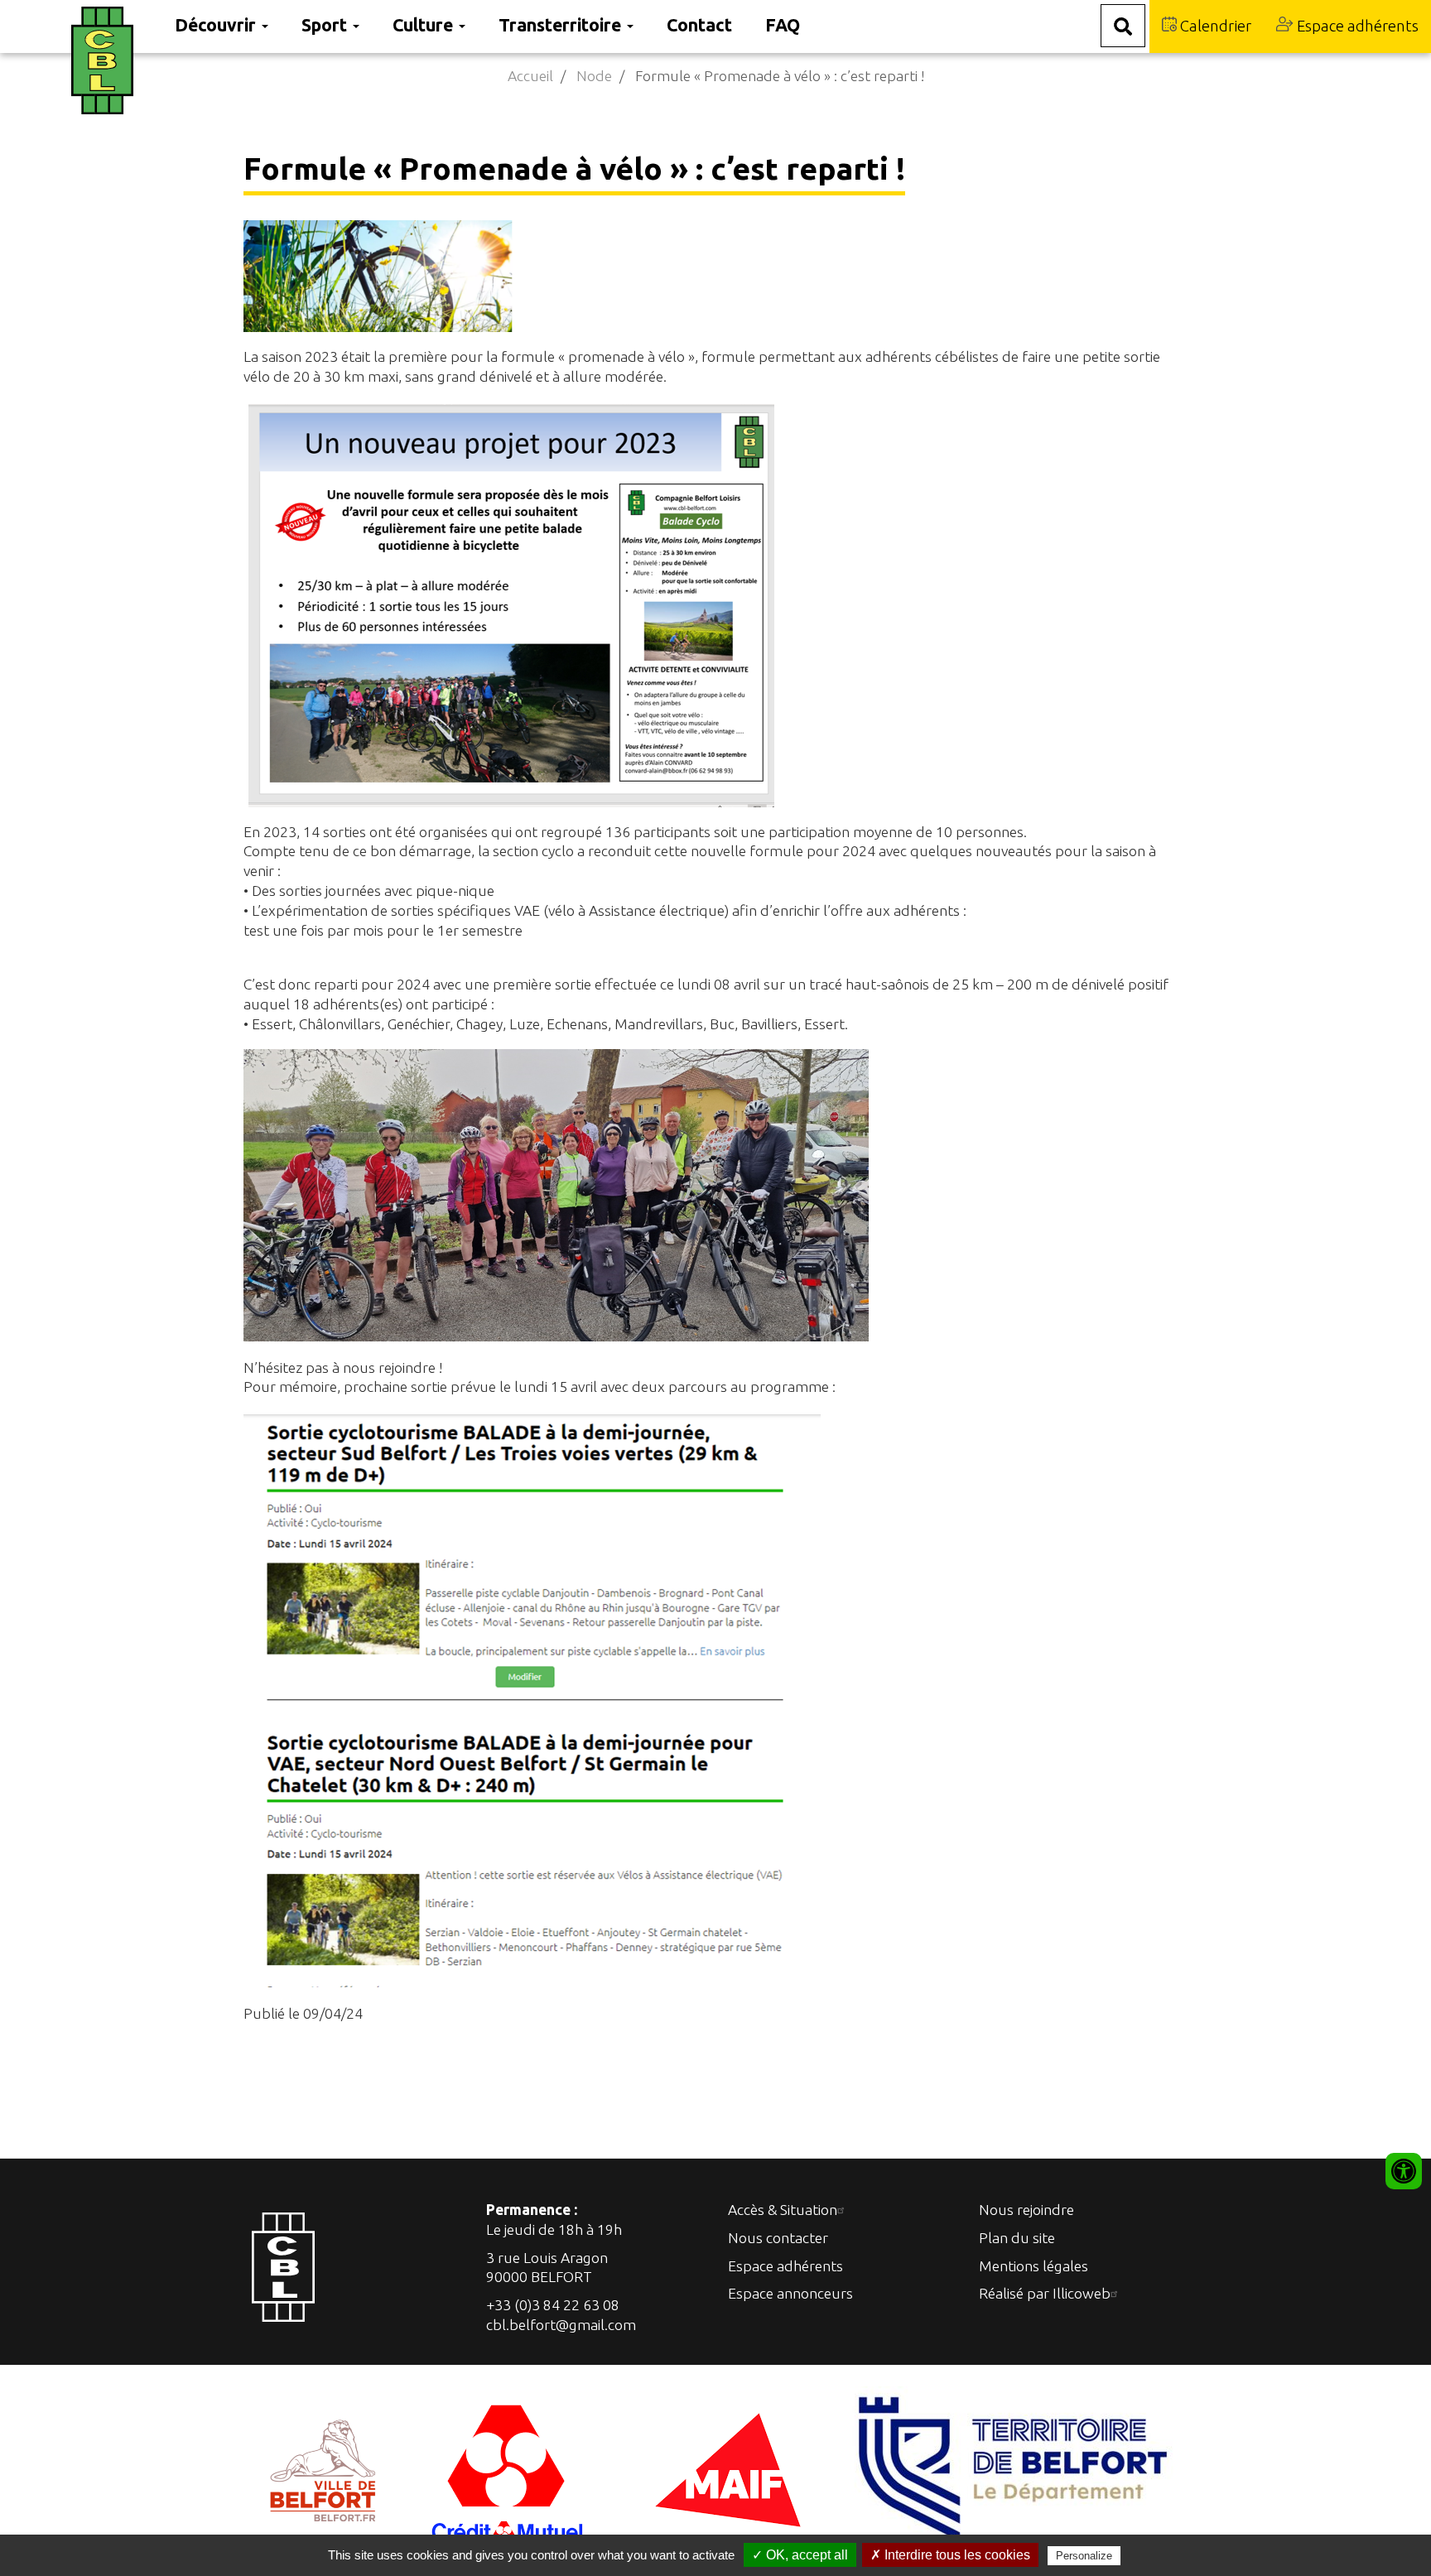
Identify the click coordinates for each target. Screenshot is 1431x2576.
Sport (326, 25)
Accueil (530, 76)
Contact (699, 25)
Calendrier (1214, 26)
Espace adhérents (1356, 26)
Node (594, 76)
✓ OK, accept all (800, 2555)
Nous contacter (778, 2238)
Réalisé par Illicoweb (1045, 2293)
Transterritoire (562, 25)
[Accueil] (115, 60)
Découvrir (217, 25)
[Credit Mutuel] (509, 2469)
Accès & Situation (783, 2210)
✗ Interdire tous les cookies (950, 2555)
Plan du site (1017, 2238)
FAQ (783, 25)
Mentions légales (1033, 2266)
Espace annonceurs (790, 2293)
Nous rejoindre (1026, 2210)
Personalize (1084, 2556)
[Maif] (728, 2469)
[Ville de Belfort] (323, 2469)
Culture (425, 25)
